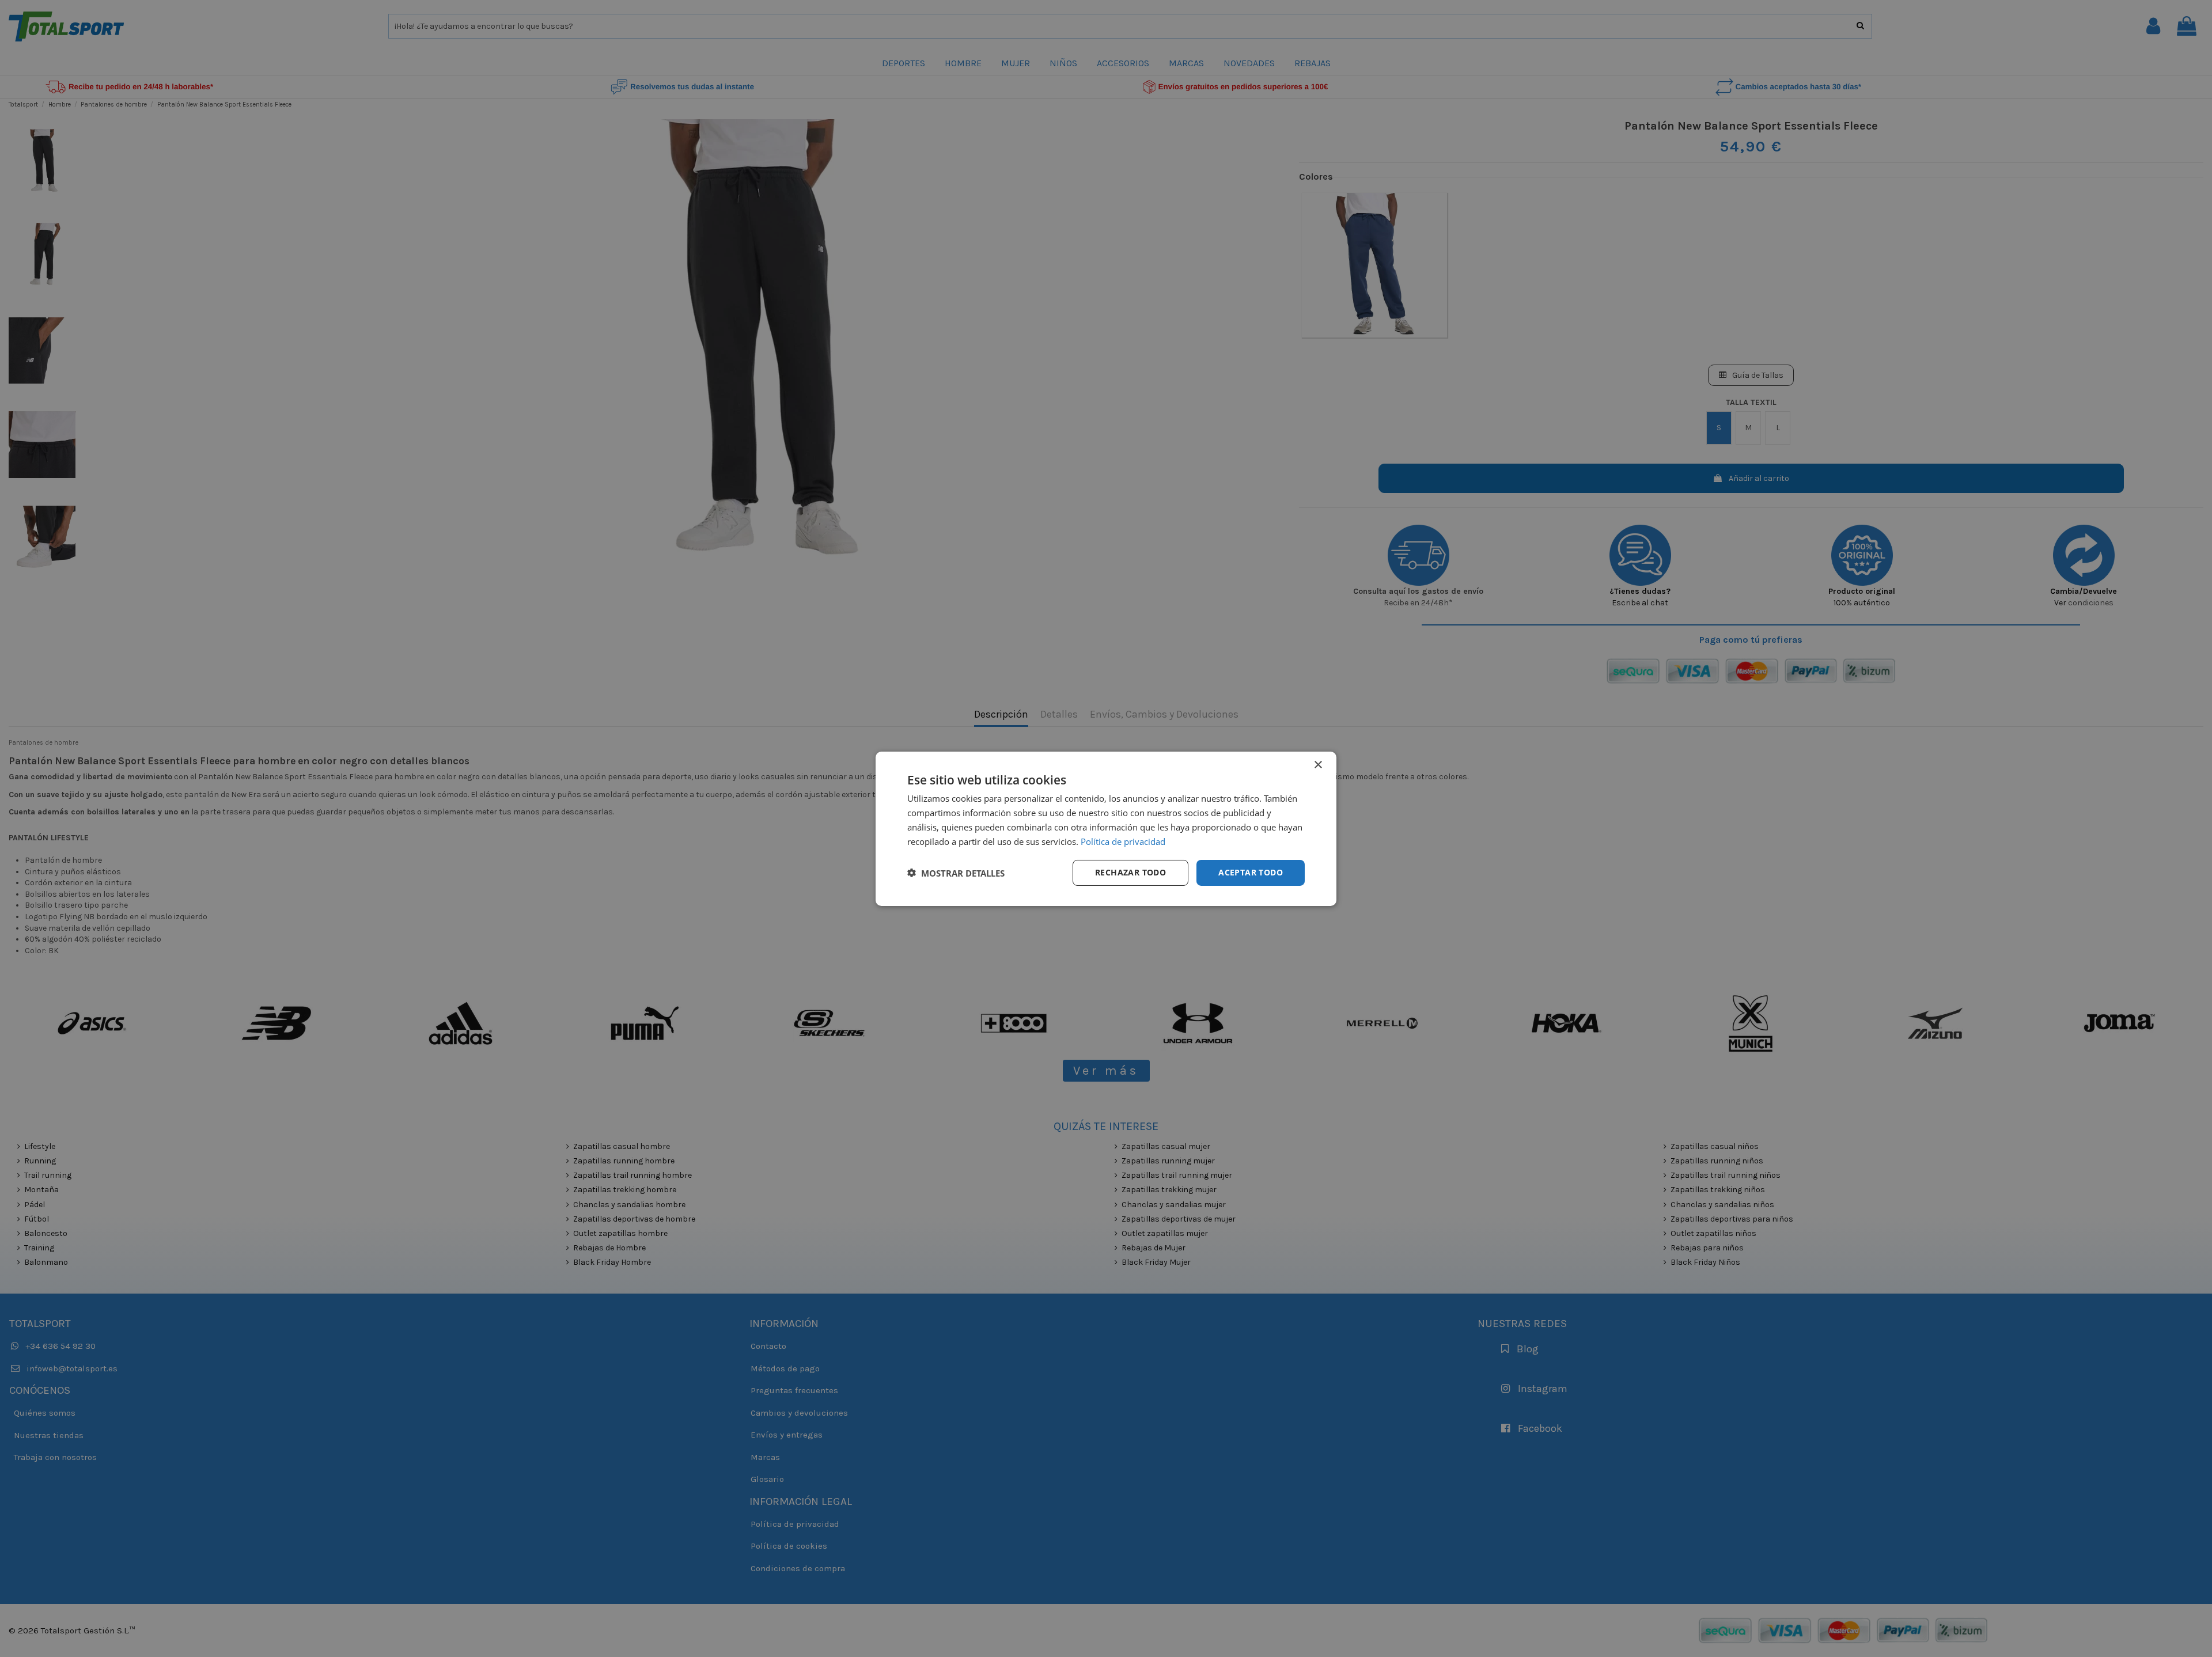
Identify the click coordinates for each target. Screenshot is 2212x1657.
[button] (956, 873)
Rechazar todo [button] (1130, 872)
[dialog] (1106, 828)
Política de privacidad (1123, 841)
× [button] (1318, 765)
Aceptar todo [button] (1251, 872)
